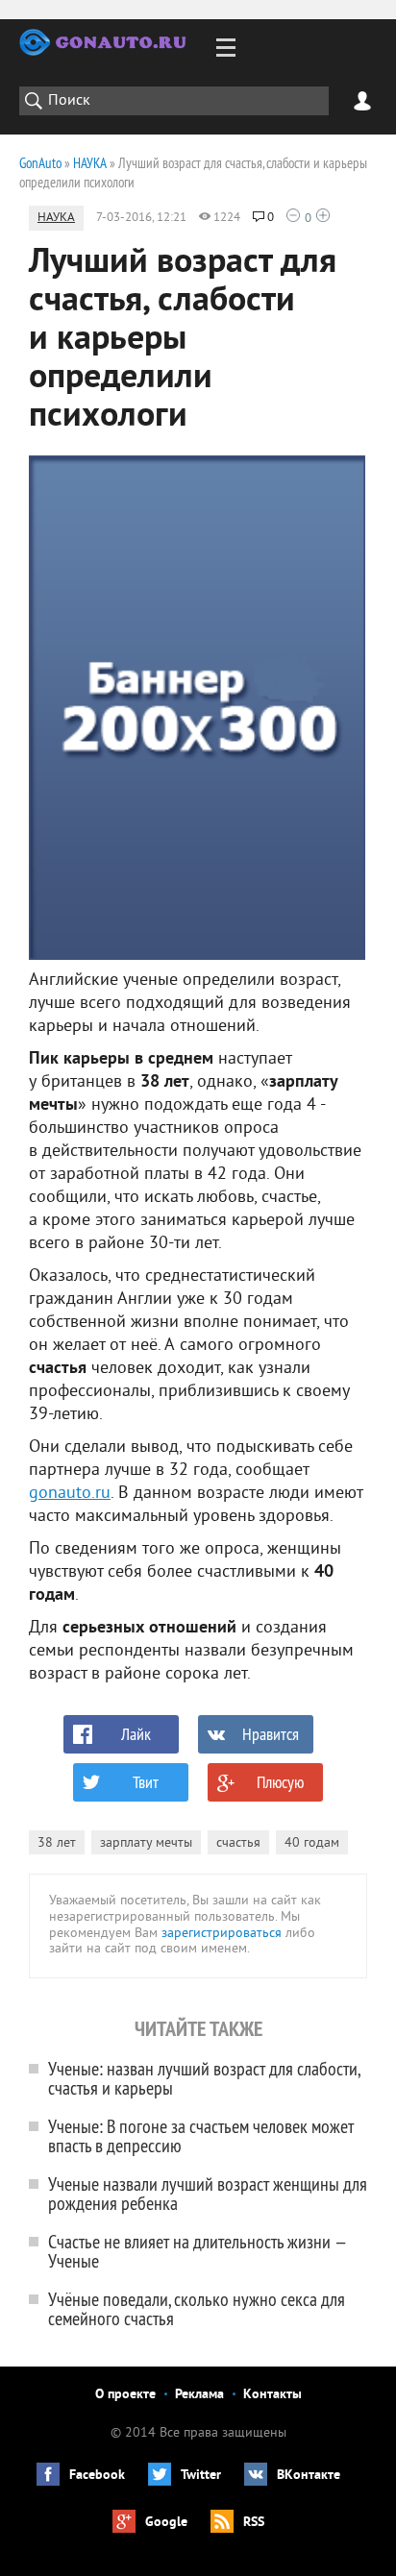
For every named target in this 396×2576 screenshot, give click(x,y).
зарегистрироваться (222, 1934)
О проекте (125, 2395)
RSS (254, 2523)
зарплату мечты (146, 1843)
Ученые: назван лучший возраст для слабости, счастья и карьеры (204, 2078)
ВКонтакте (309, 2476)
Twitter (201, 2476)
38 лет (57, 1843)
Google (166, 2523)
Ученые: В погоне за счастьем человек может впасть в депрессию (201, 2135)
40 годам (312, 1843)
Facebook (97, 2476)
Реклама (199, 2395)
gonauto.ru (70, 1494)
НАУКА (56, 218)
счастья (238, 1843)
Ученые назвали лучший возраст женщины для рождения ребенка (208, 2193)
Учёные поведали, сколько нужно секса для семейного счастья (197, 2308)
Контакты (272, 2395)
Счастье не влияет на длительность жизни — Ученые (197, 2251)
